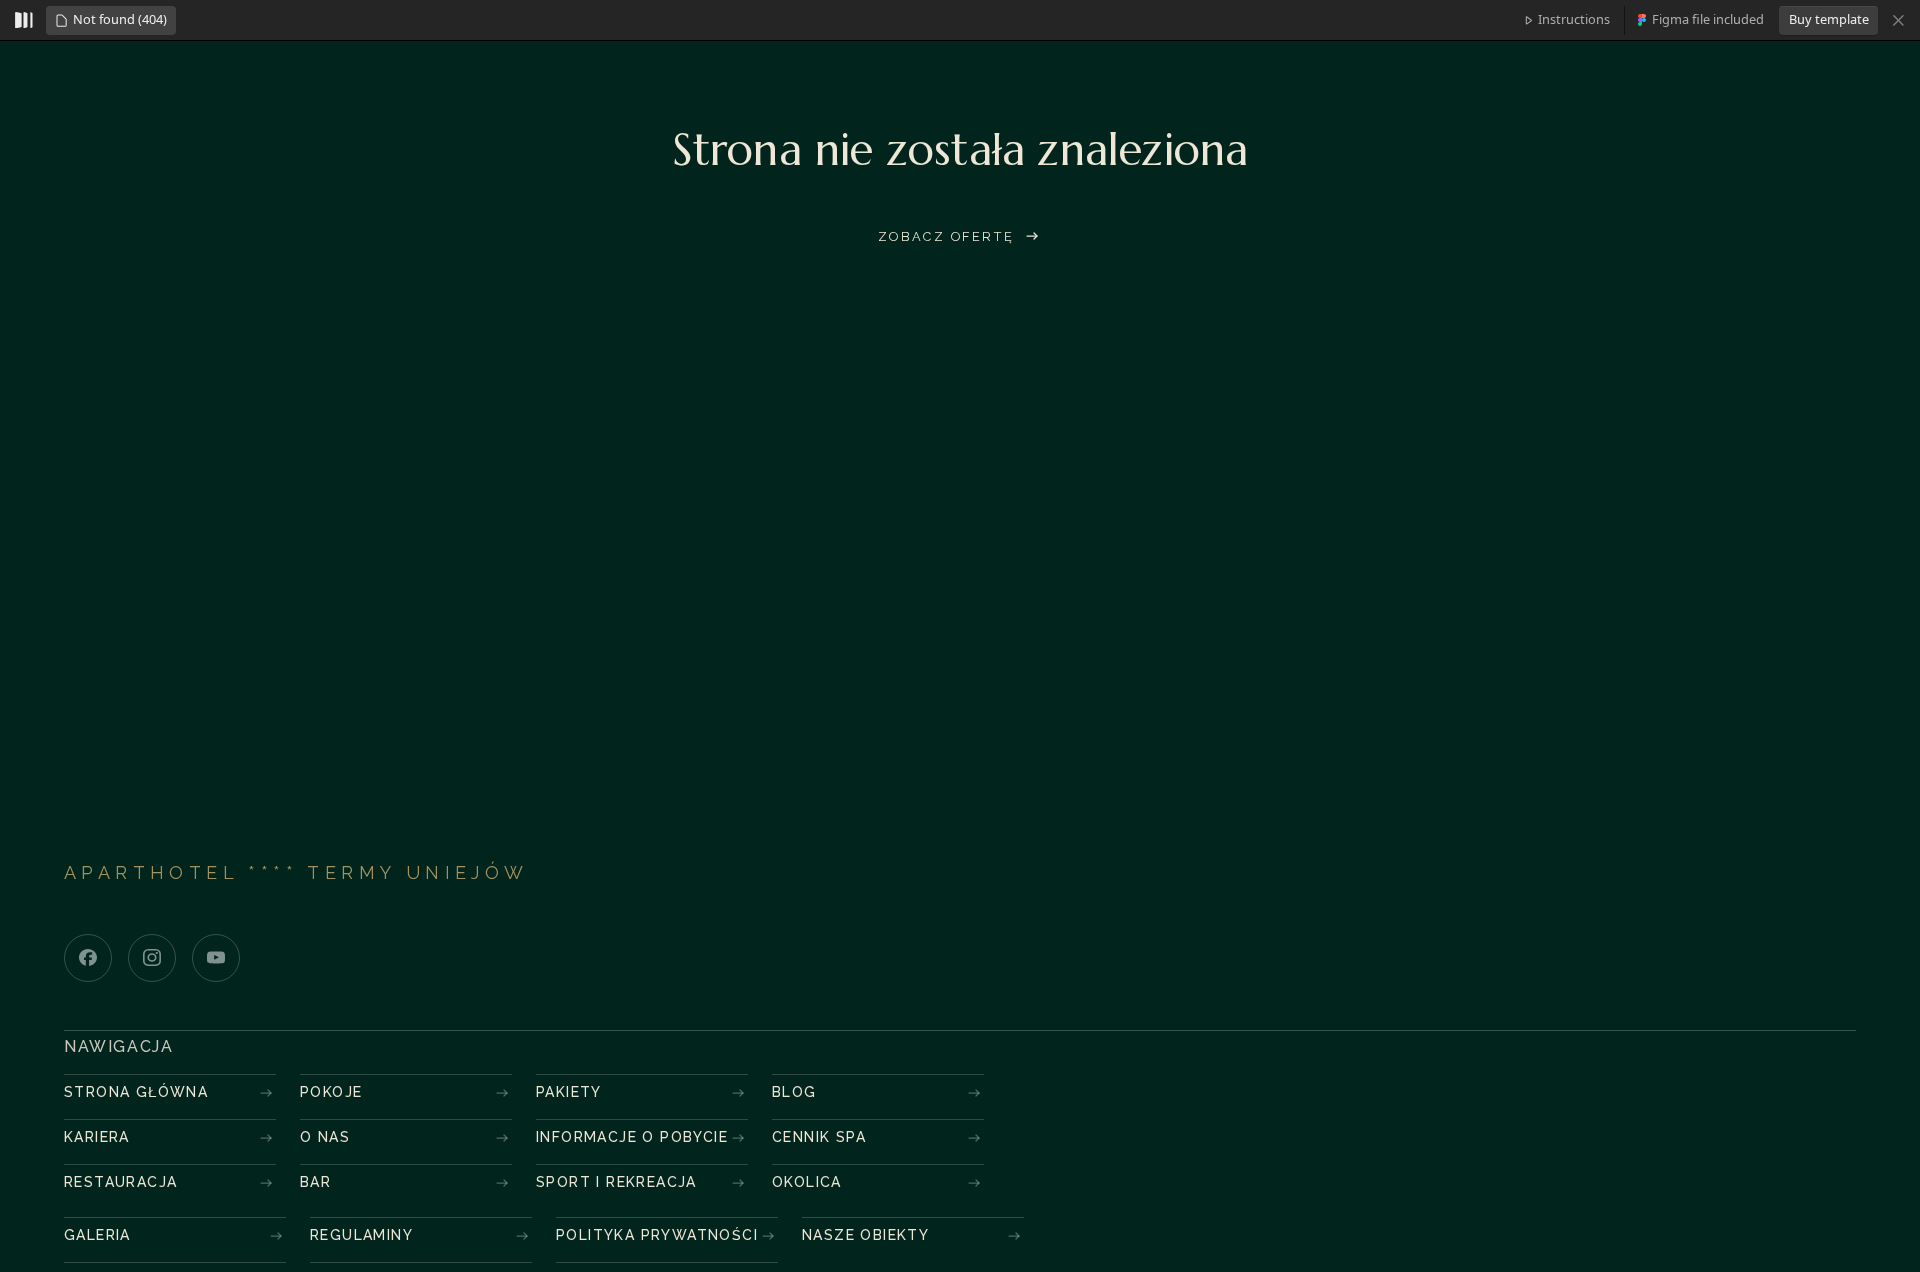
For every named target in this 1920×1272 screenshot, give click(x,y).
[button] (111, 20)
